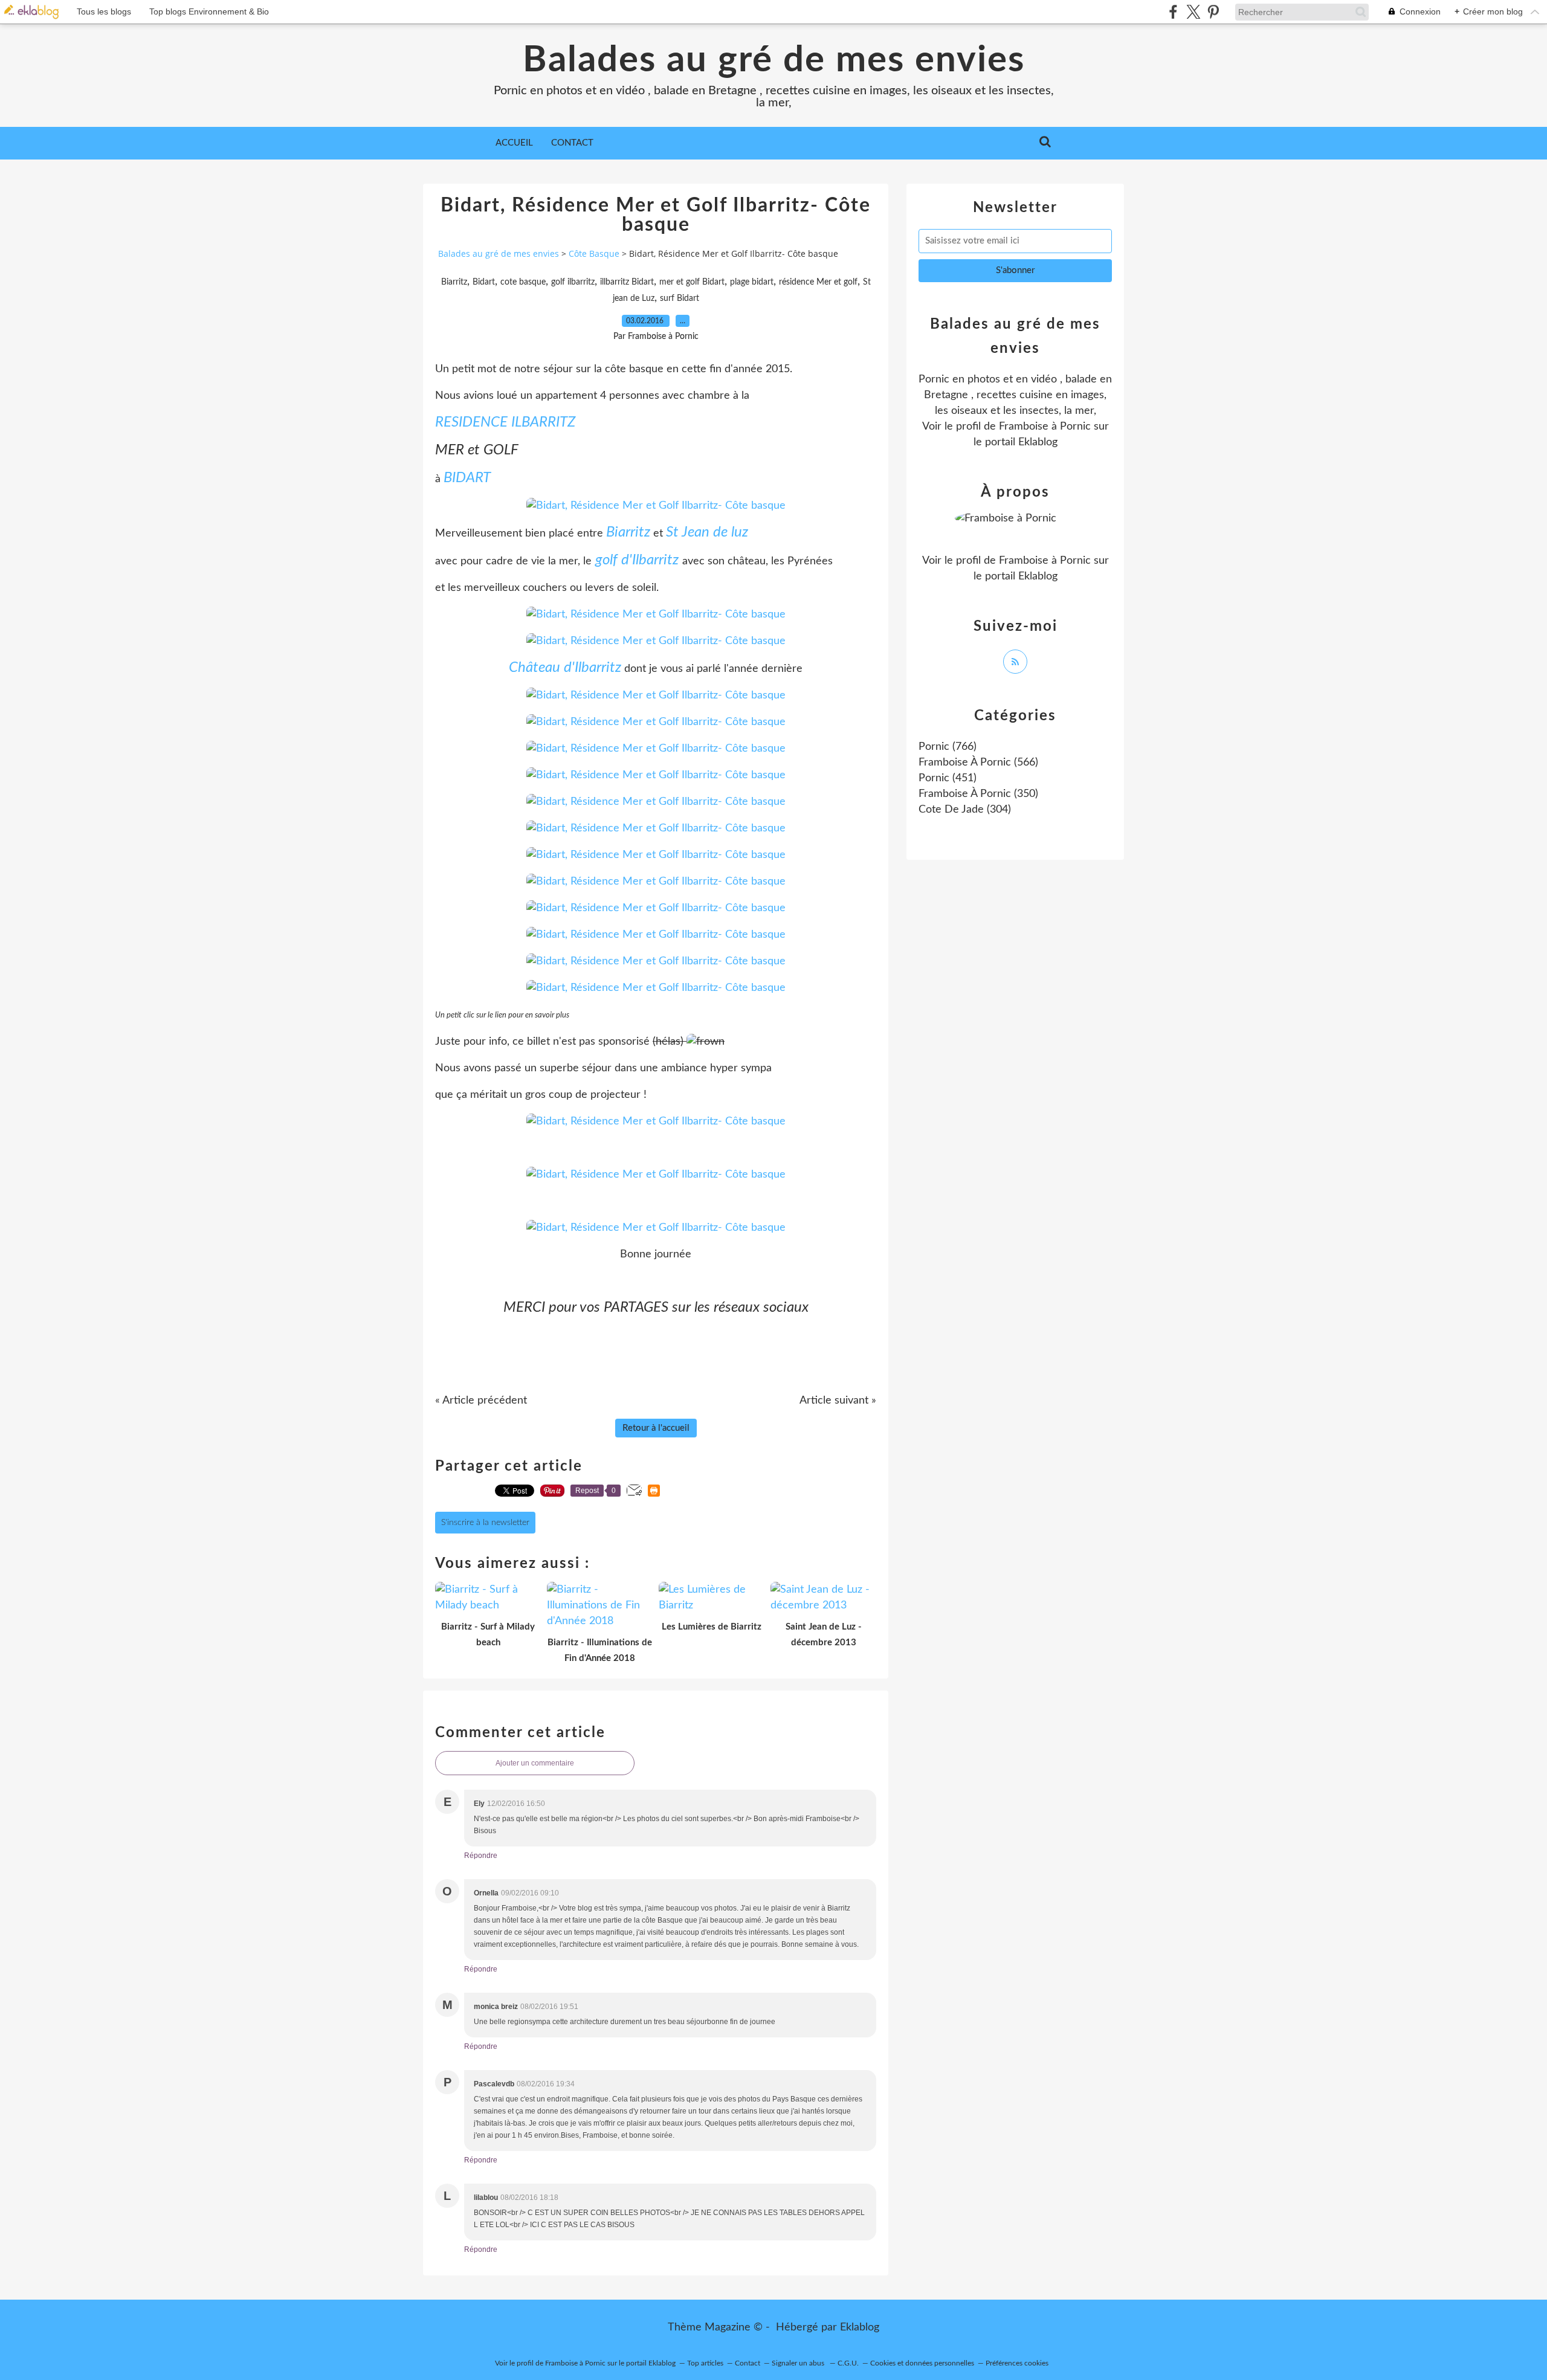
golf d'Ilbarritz (637, 560)
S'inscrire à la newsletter (485, 1523)
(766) (948, 747)
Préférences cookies (1017, 2363)
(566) (978, 763)
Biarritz (454, 282)
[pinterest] (1213, 12)
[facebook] (1173, 12)
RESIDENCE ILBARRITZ (505, 422)
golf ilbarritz (573, 282)
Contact (572, 143)
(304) (965, 810)
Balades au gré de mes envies (774, 60)
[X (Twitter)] (1193, 12)
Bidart (484, 282)
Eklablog (860, 2327)
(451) (948, 778)
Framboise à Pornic (1045, 427)
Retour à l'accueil (656, 1428)
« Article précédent (481, 1401)
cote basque (523, 282)
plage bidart (752, 282)
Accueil (514, 143)
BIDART (467, 478)
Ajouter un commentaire (535, 1763)
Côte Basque (594, 253)
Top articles (705, 2363)
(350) (978, 794)
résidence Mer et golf (818, 282)
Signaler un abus (799, 2363)
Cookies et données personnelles (922, 2363)
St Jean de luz (707, 532)
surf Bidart (680, 298)
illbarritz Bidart (627, 282)
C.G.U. (848, 2363)
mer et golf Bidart (692, 282)
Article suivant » (838, 1401)
